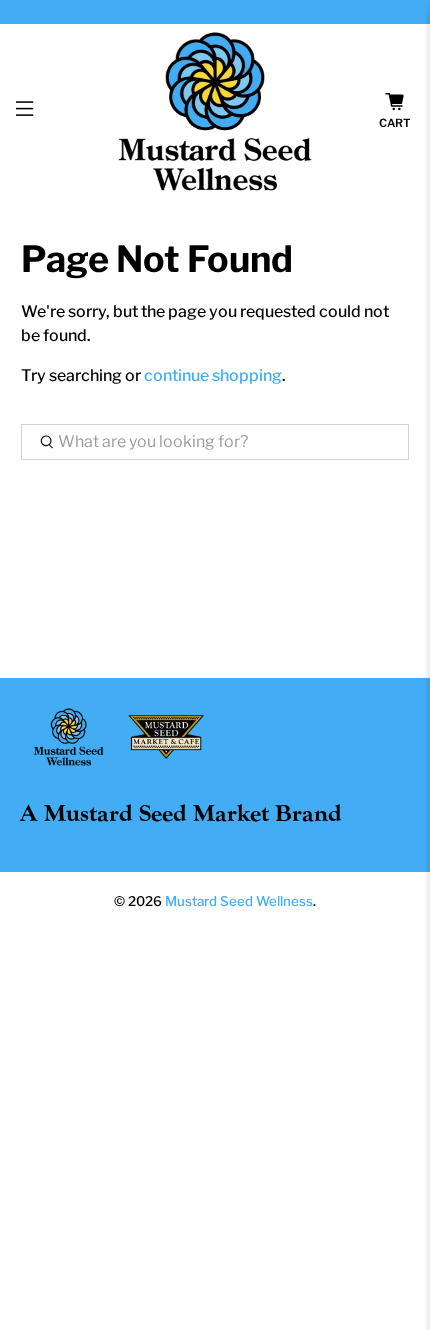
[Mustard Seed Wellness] (215, 111)
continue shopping (213, 375)
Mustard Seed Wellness (239, 901)
